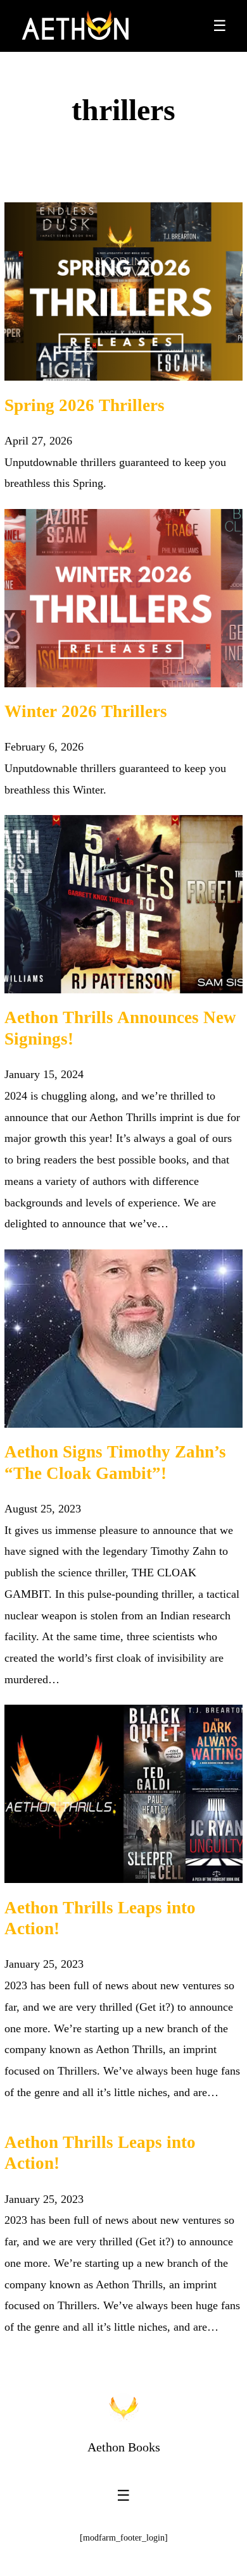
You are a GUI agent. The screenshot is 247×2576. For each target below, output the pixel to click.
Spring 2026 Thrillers (85, 405)
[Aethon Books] (76, 26)
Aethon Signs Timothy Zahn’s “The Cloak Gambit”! (115, 1463)
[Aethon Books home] (123, 2408)
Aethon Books (124, 2447)
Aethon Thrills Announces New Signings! (120, 1028)
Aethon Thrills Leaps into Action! (100, 1918)
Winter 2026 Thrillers (86, 711)
